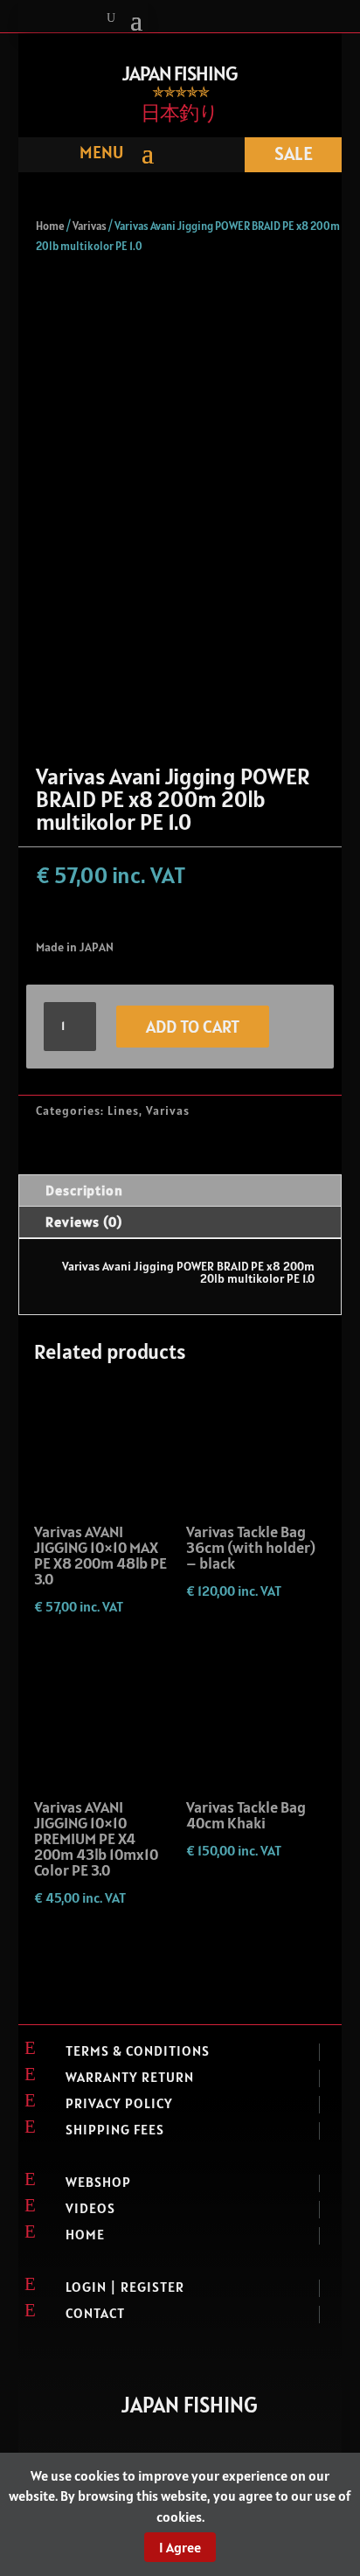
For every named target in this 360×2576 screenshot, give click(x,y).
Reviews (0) (84, 1222)
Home (50, 226)
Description (84, 1190)
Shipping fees (115, 2129)
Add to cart (193, 1027)
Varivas (90, 226)
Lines (123, 1110)
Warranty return (130, 2077)
